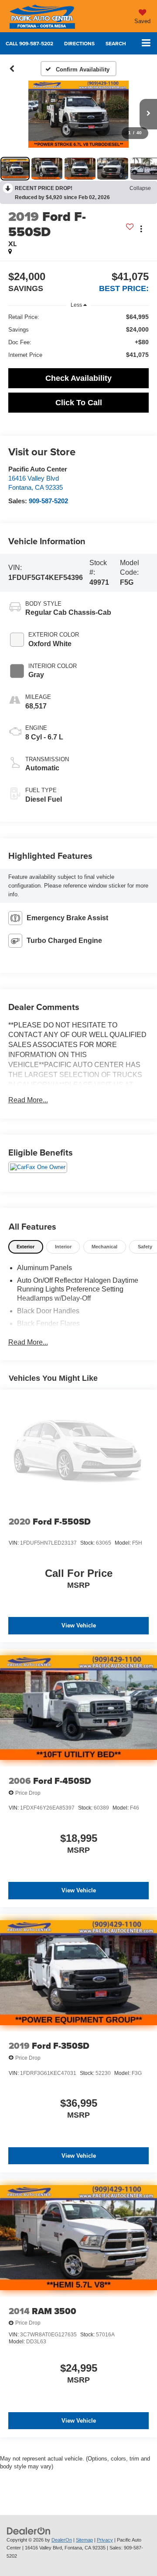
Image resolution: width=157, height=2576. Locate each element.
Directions (79, 43)
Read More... (28, 1100)
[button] (29, 43)
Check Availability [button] (78, 378)
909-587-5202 (48, 501)
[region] (79, 336)
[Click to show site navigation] (146, 43)
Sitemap (84, 2540)
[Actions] (141, 229)
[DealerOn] (29, 2530)
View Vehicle (79, 1625)
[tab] (26, 1247)
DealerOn (62, 2540)
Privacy (105, 2540)
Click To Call (79, 403)
